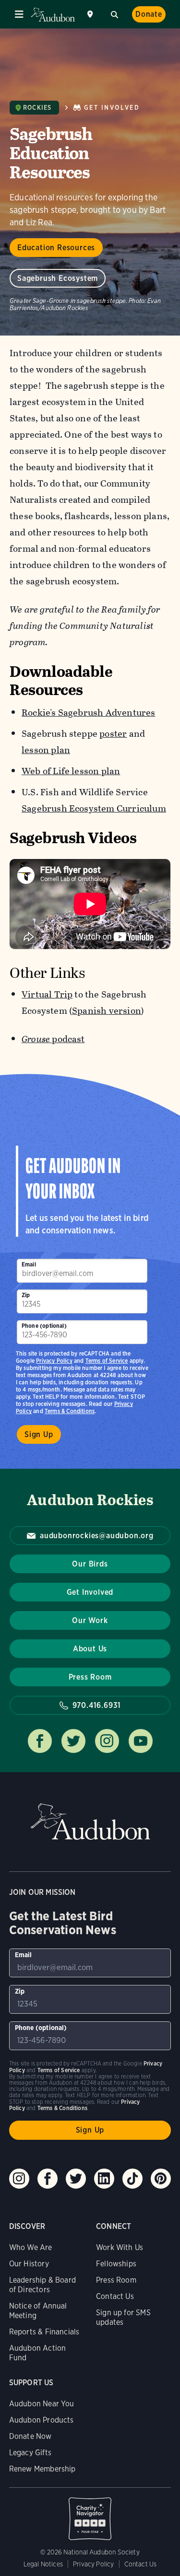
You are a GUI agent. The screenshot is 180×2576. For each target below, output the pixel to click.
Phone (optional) (44, 1326)
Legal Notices (43, 2564)
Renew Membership (42, 2469)
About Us (90, 1649)
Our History (29, 2264)
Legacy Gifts (30, 2453)
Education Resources (56, 248)
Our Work (90, 1620)
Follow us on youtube (141, 1741)
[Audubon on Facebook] (48, 2179)
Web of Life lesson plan (71, 771)
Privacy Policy (54, 1361)
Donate (149, 14)
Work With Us (120, 2247)
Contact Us (115, 2296)
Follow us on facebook (40, 1741)
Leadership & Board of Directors (42, 2285)
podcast (53, 1039)
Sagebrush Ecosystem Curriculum (94, 808)
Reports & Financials (44, 2332)
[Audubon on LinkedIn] (104, 2179)
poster (113, 734)
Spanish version (107, 1011)
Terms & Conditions (70, 1411)
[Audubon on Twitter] (76, 2179)
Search (114, 13)
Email (29, 1264)
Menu (19, 14)
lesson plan (46, 750)
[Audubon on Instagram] (19, 2179)
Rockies (37, 108)
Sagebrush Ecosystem (58, 278)
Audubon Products (42, 2420)
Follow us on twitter (73, 1741)
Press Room (90, 1677)
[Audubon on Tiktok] (132, 2179)
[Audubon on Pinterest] (161, 2179)
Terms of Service (107, 1361)
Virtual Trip (47, 994)
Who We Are (31, 2247)
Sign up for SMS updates (123, 2317)
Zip (26, 1295)
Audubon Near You (42, 2404)
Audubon (53, 15)
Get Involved (112, 108)
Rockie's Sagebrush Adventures (89, 713)
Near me (91, 14)
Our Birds (90, 1564)
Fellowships (116, 2264)
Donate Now (30, 2436)
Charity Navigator (90, 2514)
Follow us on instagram (107, 1741)
